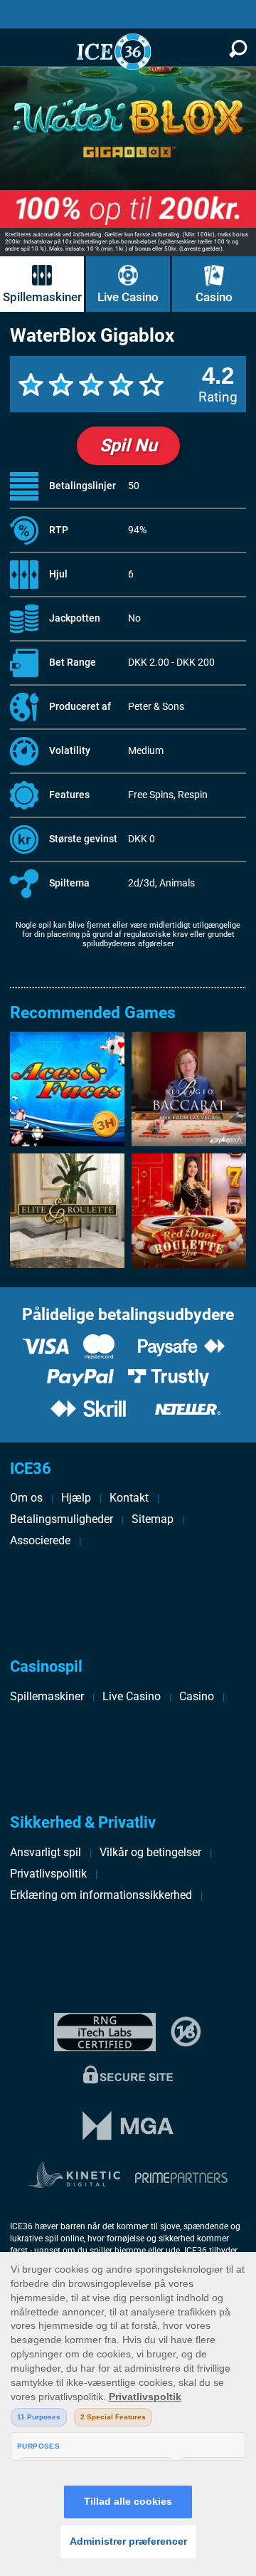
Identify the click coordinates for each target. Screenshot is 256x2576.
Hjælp (76, 1498)
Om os (26, 1498)
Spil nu (128, 445)
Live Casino (128, 297)
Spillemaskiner (42, 297)
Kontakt (129, 1498)
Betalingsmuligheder (62, 1519)
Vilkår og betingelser (150, 1852)
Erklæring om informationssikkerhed (101, 1895)
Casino (214, 297)
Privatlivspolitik (48, 1874)
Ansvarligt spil (46, 1852)
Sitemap (153, 1519)
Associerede (40, 1540)
